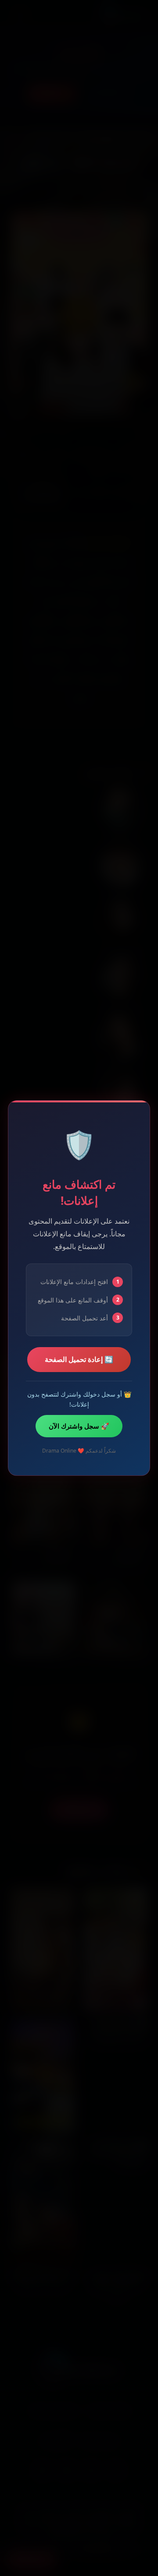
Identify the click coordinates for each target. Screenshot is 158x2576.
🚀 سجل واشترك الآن (79, 1426)
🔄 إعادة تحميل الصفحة (79, 1359)
